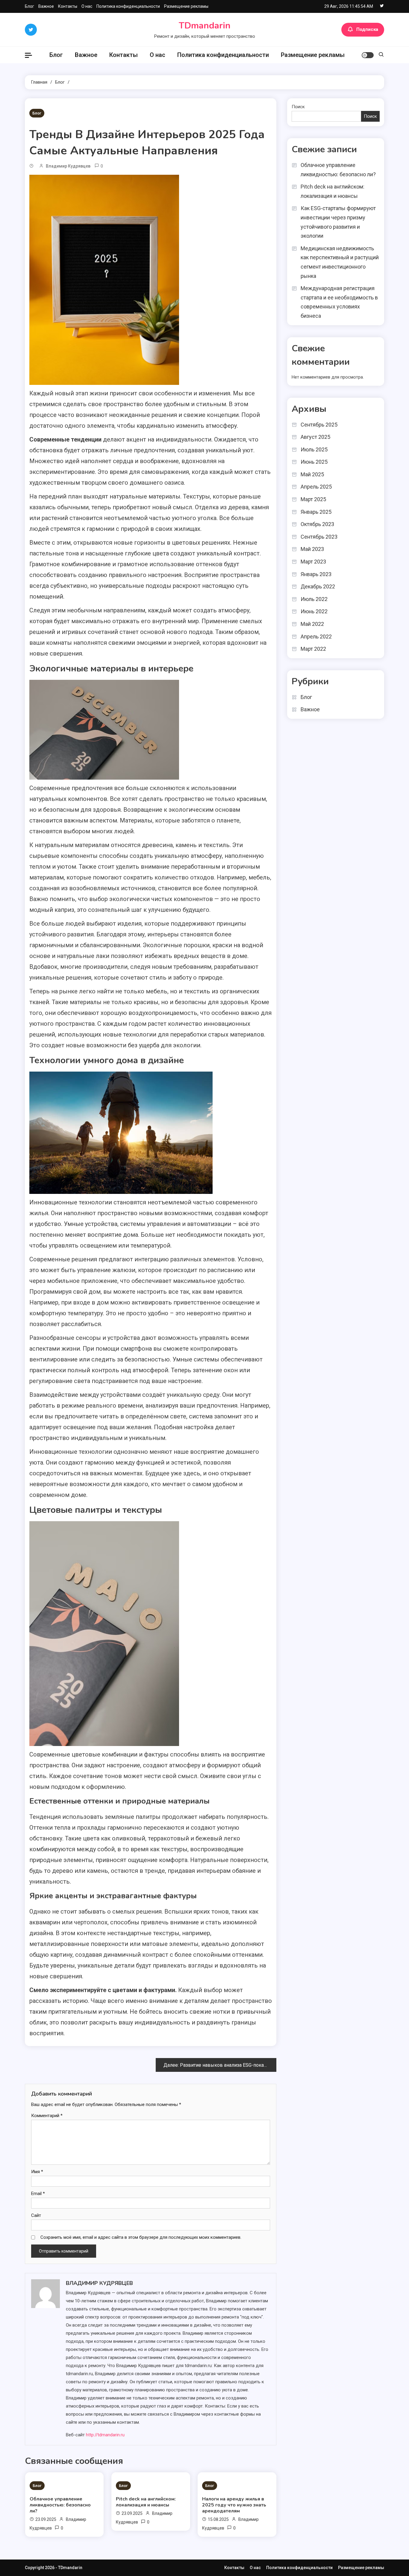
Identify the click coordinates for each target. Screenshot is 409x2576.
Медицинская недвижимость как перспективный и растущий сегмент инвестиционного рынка (340, 262)
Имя (37, 2172)
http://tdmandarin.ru (105, 2435)
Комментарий (47, 2116)
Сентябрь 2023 (319, 537)
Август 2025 (315, 437)
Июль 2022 (314, 599)
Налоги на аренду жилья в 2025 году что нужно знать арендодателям (234, 2505)
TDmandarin (205, 26)
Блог (29, 6)
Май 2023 (312, 549)
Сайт (36, 2215)
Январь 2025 (316, 512)
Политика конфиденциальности (128, 6)
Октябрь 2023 (317, 524)
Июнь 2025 (314, 462)
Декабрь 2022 (318, 586)
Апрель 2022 (316, 637)
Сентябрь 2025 (319, 425)
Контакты (68, 6)
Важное (46, 6)
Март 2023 (313, 562)
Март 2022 (313, 649)
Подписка (367, 29)
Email (38, 2194)
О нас (87, 6)
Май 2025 (312, 474)
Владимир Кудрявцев (68, 166)
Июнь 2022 (314, 611)
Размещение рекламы (186, 6)
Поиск (298, 107)
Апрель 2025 (316, 487)
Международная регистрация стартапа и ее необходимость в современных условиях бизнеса (339, 302)
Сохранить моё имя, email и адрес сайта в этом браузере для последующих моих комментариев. (141, 2237)
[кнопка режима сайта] (368, 55)
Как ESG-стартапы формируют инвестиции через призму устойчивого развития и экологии (338, 222)
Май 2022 (312, 624)
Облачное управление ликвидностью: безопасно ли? (60, 2505)
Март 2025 (313, 499)
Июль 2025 (314, 449)
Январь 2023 (316, 574)
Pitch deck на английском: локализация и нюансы (146, 2502)
